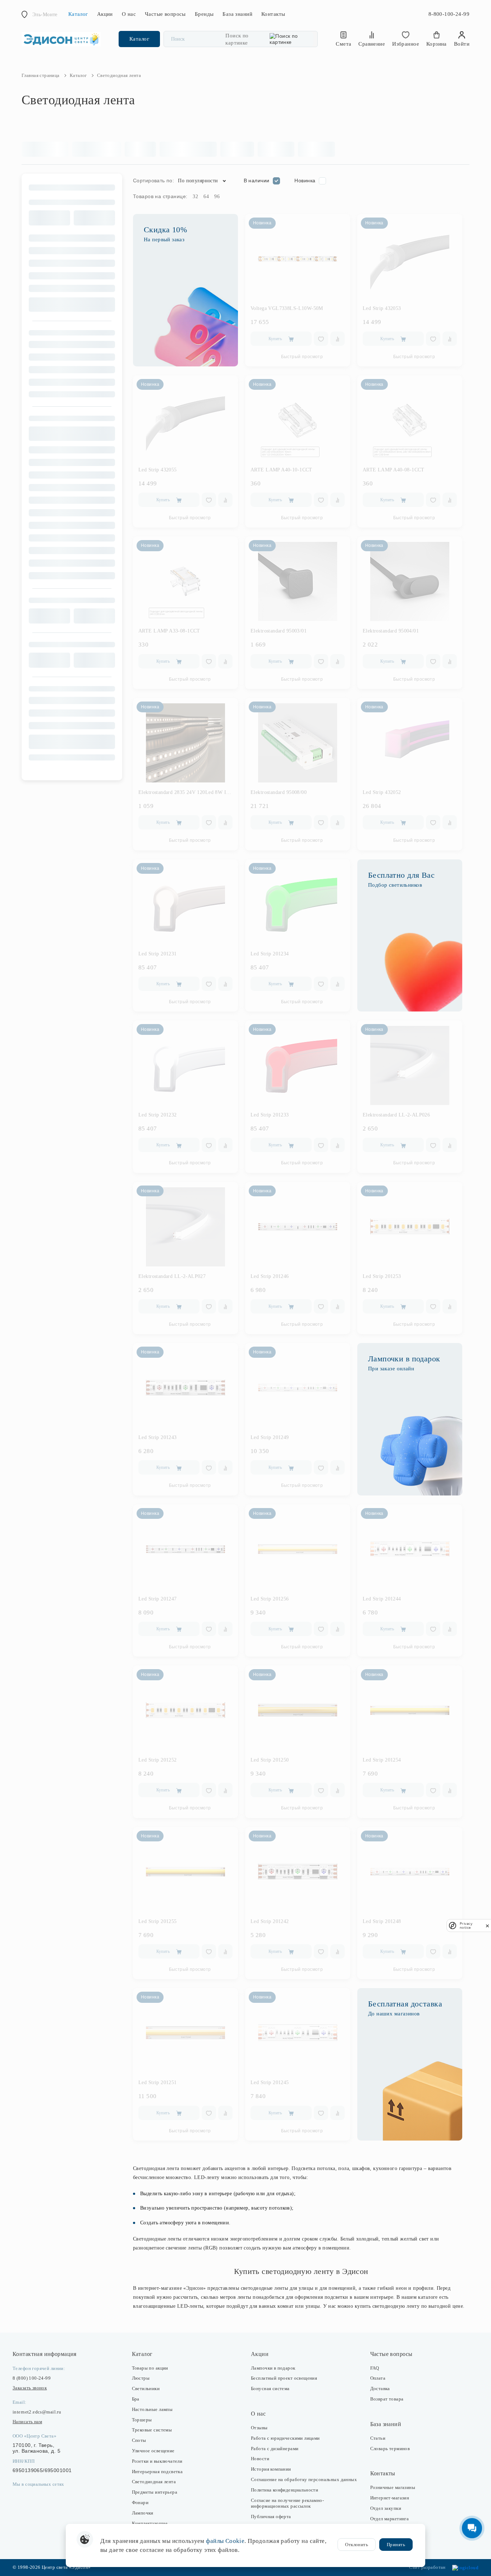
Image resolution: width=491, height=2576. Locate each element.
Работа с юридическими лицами (285, 2438)
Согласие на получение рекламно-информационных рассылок (287, 2503)
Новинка (305, 181)
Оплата (378, 2378)
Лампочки (143, 2513)
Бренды (204, 14)
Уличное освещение (153, 2451)
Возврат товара (387, 2399)
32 (195, 197)
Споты (139, 2440)
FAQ (375, 2368)
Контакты (273, 14)
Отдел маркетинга (390, 2519)
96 (217, 197)
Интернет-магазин (390, 2498)
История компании (271, 2469)
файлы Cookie (225, 2541)
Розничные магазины (393, 2487)
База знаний (237, 14)
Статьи (378, 2438)
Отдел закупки (386, 2508)
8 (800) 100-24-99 (32, 2378)
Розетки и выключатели (157, 2461)
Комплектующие (150, 2523)
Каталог (78, 14)
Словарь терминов (390, 2449)
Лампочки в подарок (273, 2368)
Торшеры (142, 2420)
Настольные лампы (152, 2409)
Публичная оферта (271, 2516)
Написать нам (27, 2422)
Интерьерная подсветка (157, 2472)
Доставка (380, 2388)
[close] (487, 1926)
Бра (136, 2399)
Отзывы (259, 2428)
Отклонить (357, 2545)
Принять (396, 2545)
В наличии (257, 181)
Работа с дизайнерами (275, 2449)
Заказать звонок (30, 2388)
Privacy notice (466, 1926)
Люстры (141, 2378)
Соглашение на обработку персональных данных (304, 2479)
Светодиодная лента (154, 2482)
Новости (260, 2459)
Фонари (140, 2502)
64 (206, 197)
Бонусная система (270, 2388)
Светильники (146, 2388)
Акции (105, 14)
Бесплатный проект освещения (284, 2378)
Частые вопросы (165, 14)
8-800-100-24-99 (449, 14)
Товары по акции (150, 2368)
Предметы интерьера (155, 2492)
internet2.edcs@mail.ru (37, 2412)
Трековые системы (152, 2430)
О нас (129, 14)
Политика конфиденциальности (284, 2490)
